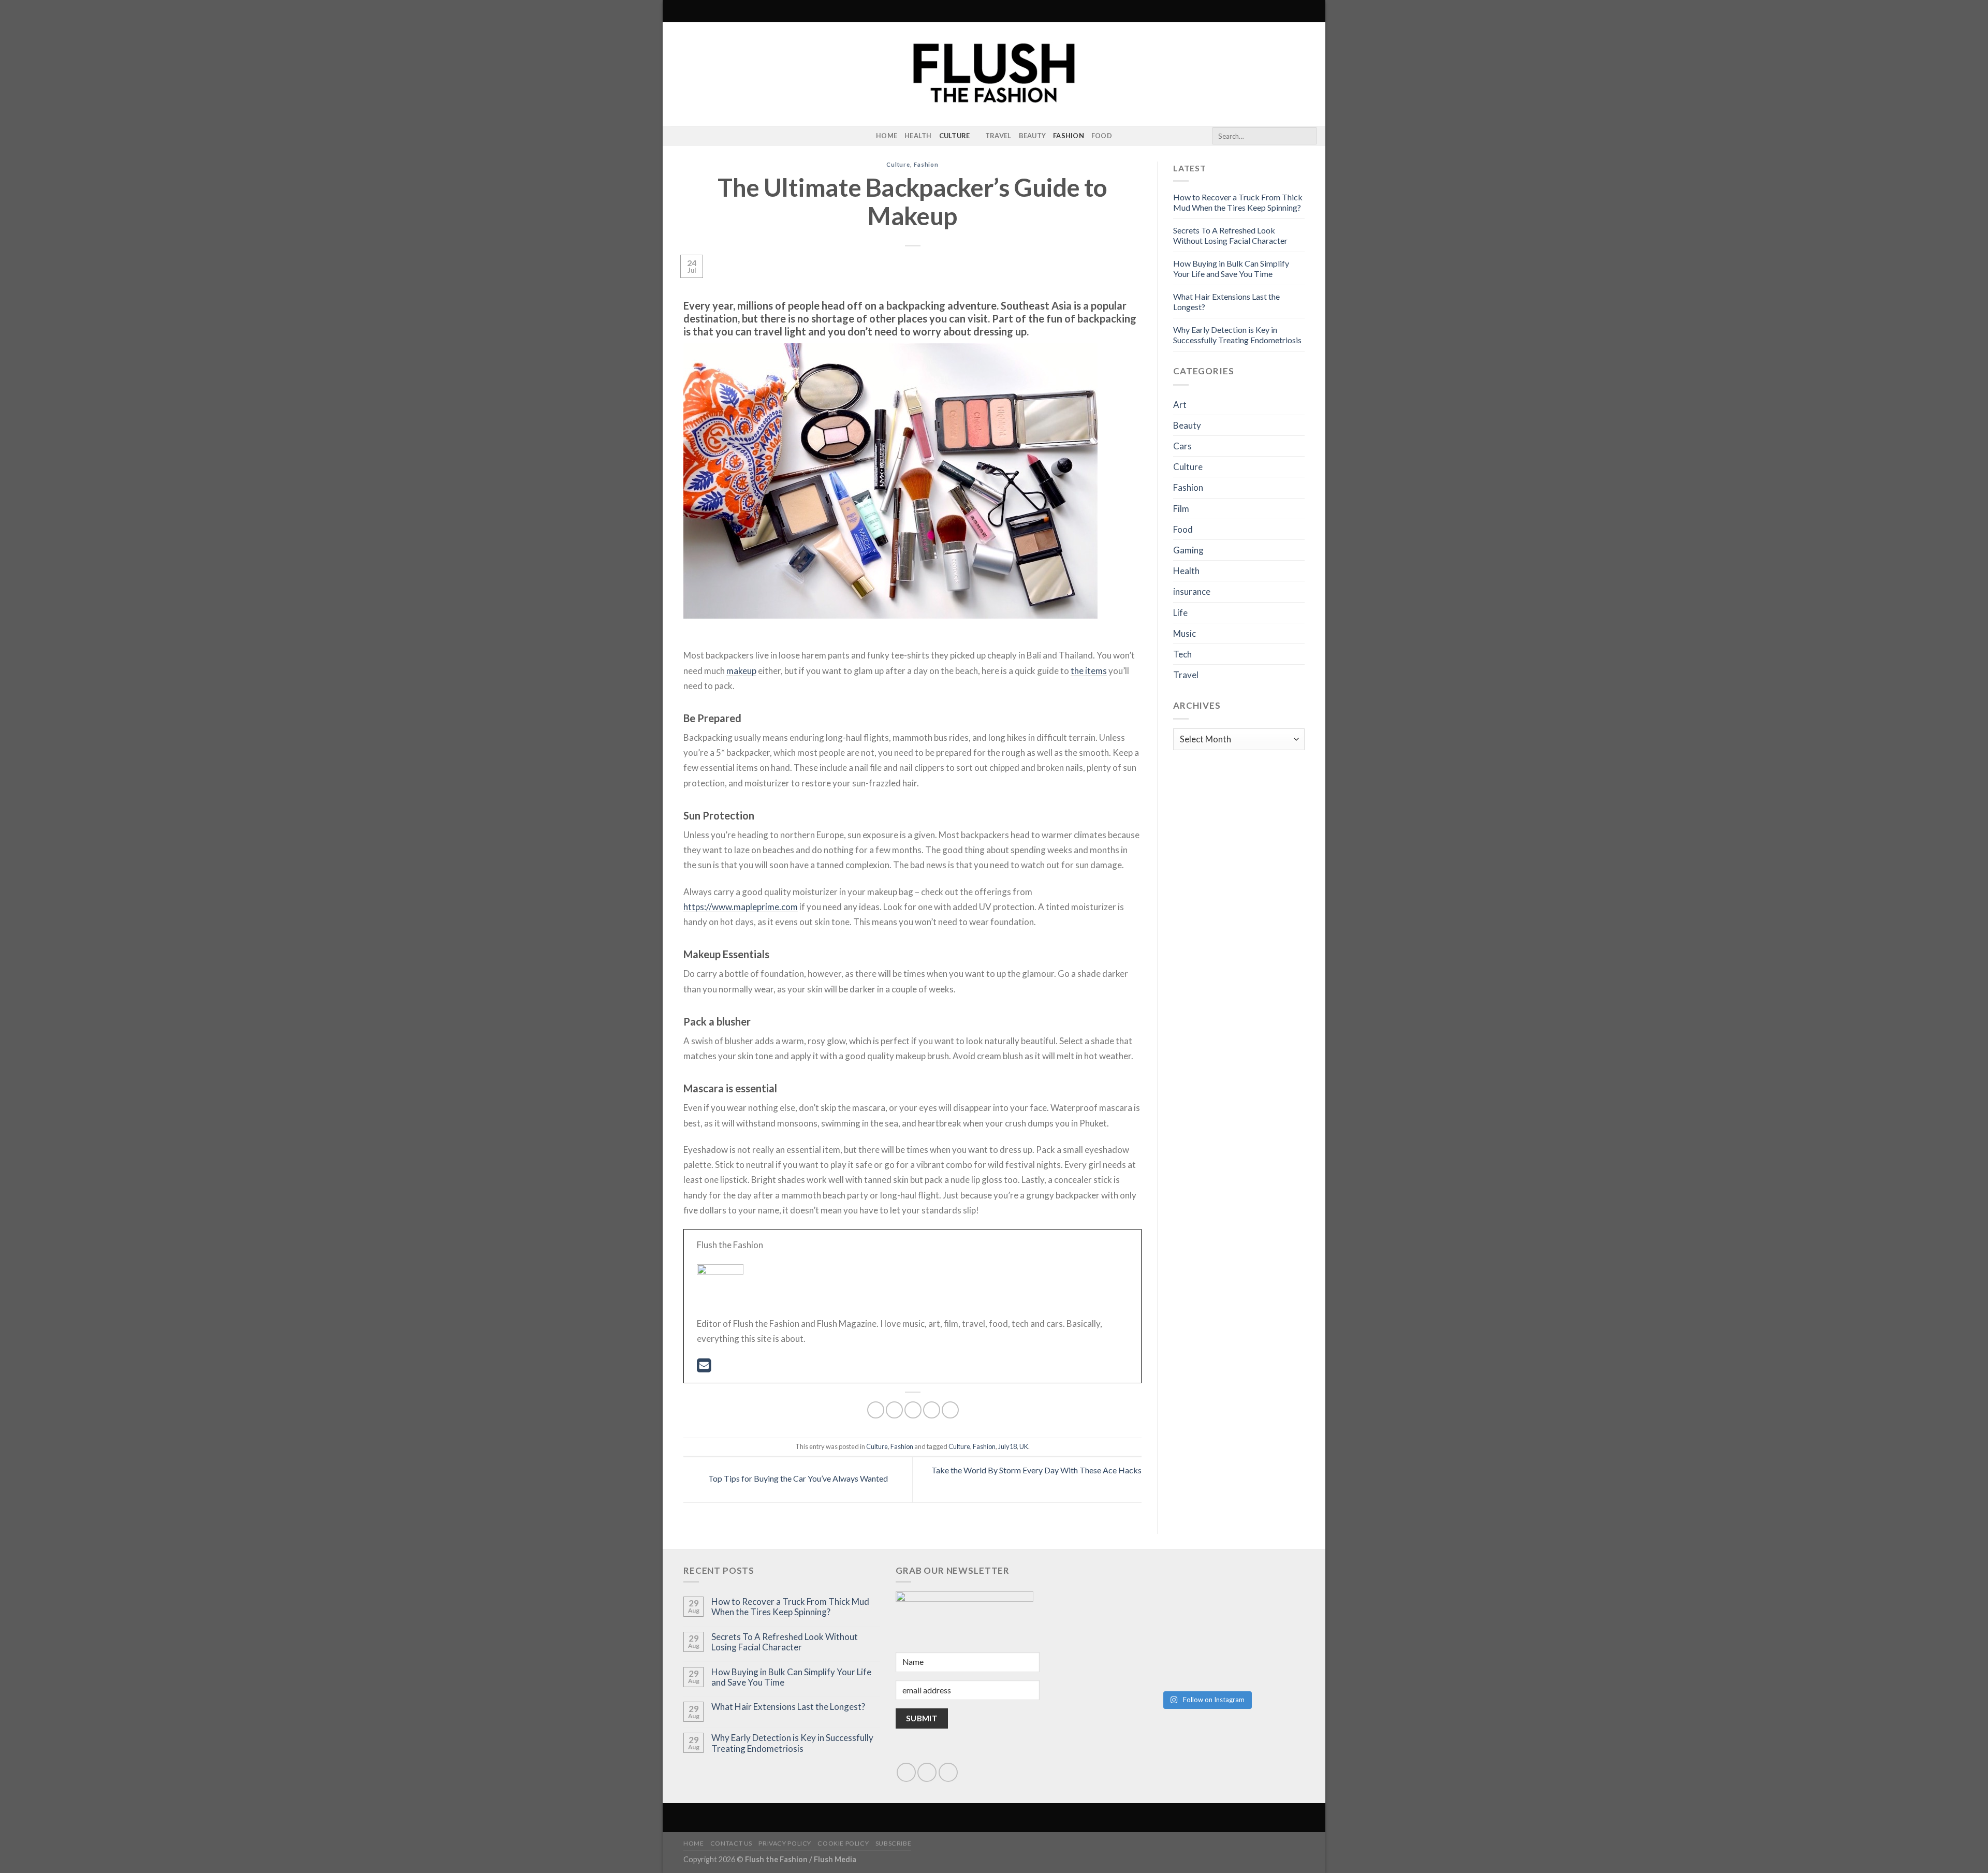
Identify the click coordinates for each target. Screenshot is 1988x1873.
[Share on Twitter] (894, 1410)
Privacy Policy (785, 1843)
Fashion (1069, 136)
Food (1102, 136)
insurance (1192, 591)
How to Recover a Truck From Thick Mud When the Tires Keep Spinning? (1238, 202)
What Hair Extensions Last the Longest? (788, 1707)
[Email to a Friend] (913, 1410)
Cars (1182, 446)
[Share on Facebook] (876, 1410)
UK (1024, 1446)
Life (1180, 613)
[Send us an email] (927, 1772)
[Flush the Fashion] (994, 74)
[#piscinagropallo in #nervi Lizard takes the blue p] (1256, 1655)
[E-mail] (704, 1368)
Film (1181, 509)
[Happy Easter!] (1157, 1655)
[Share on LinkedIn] (950, 1410)
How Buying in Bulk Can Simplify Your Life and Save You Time (1231, 268)
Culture (955, 136)
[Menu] (677, 11)
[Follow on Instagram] (677, 136)
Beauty (1033, 136)
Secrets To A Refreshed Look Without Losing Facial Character (1230, 235)
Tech (1182, 654)
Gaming (1188, 550)
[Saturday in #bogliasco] (1256, 1599)
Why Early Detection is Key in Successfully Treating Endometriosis (1237, 335)
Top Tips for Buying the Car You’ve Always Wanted (797, 1479)
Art (1180, 405)
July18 (1007, 1446)
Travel (998, 136)
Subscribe (894, 1843)
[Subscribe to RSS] (691, 136)
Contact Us (731, 1843)
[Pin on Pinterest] (932, 1410)
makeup (741, 671)
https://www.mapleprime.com (741, 907)
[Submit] (1307, 136)
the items (1089, 671)
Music (1185, 633)
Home (887, 136)
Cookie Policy (843, 1843)
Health (918, 136)
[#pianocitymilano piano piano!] (1157, 1599)
